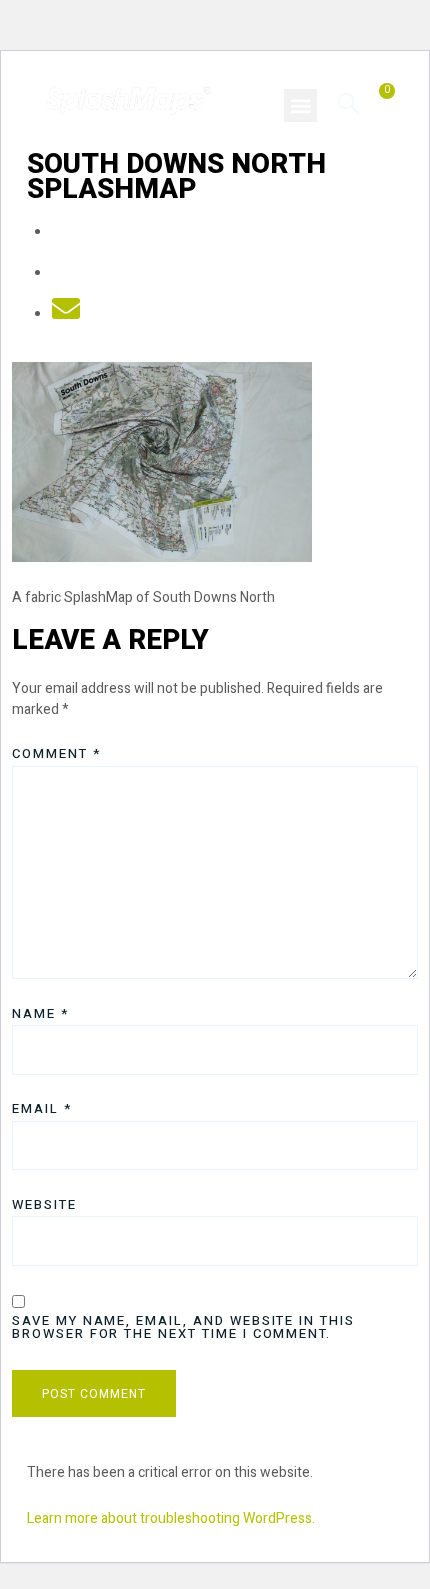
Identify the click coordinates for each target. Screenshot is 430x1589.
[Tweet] (66, 273)
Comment (56, 753)
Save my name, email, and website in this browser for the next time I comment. (183, 1327)
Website (44, 1204)
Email (42, 1108)
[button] (300, 105)
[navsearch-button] (348, 102)
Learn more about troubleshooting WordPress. (171, 1518)
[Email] (66, 314)
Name (40, 1013)
